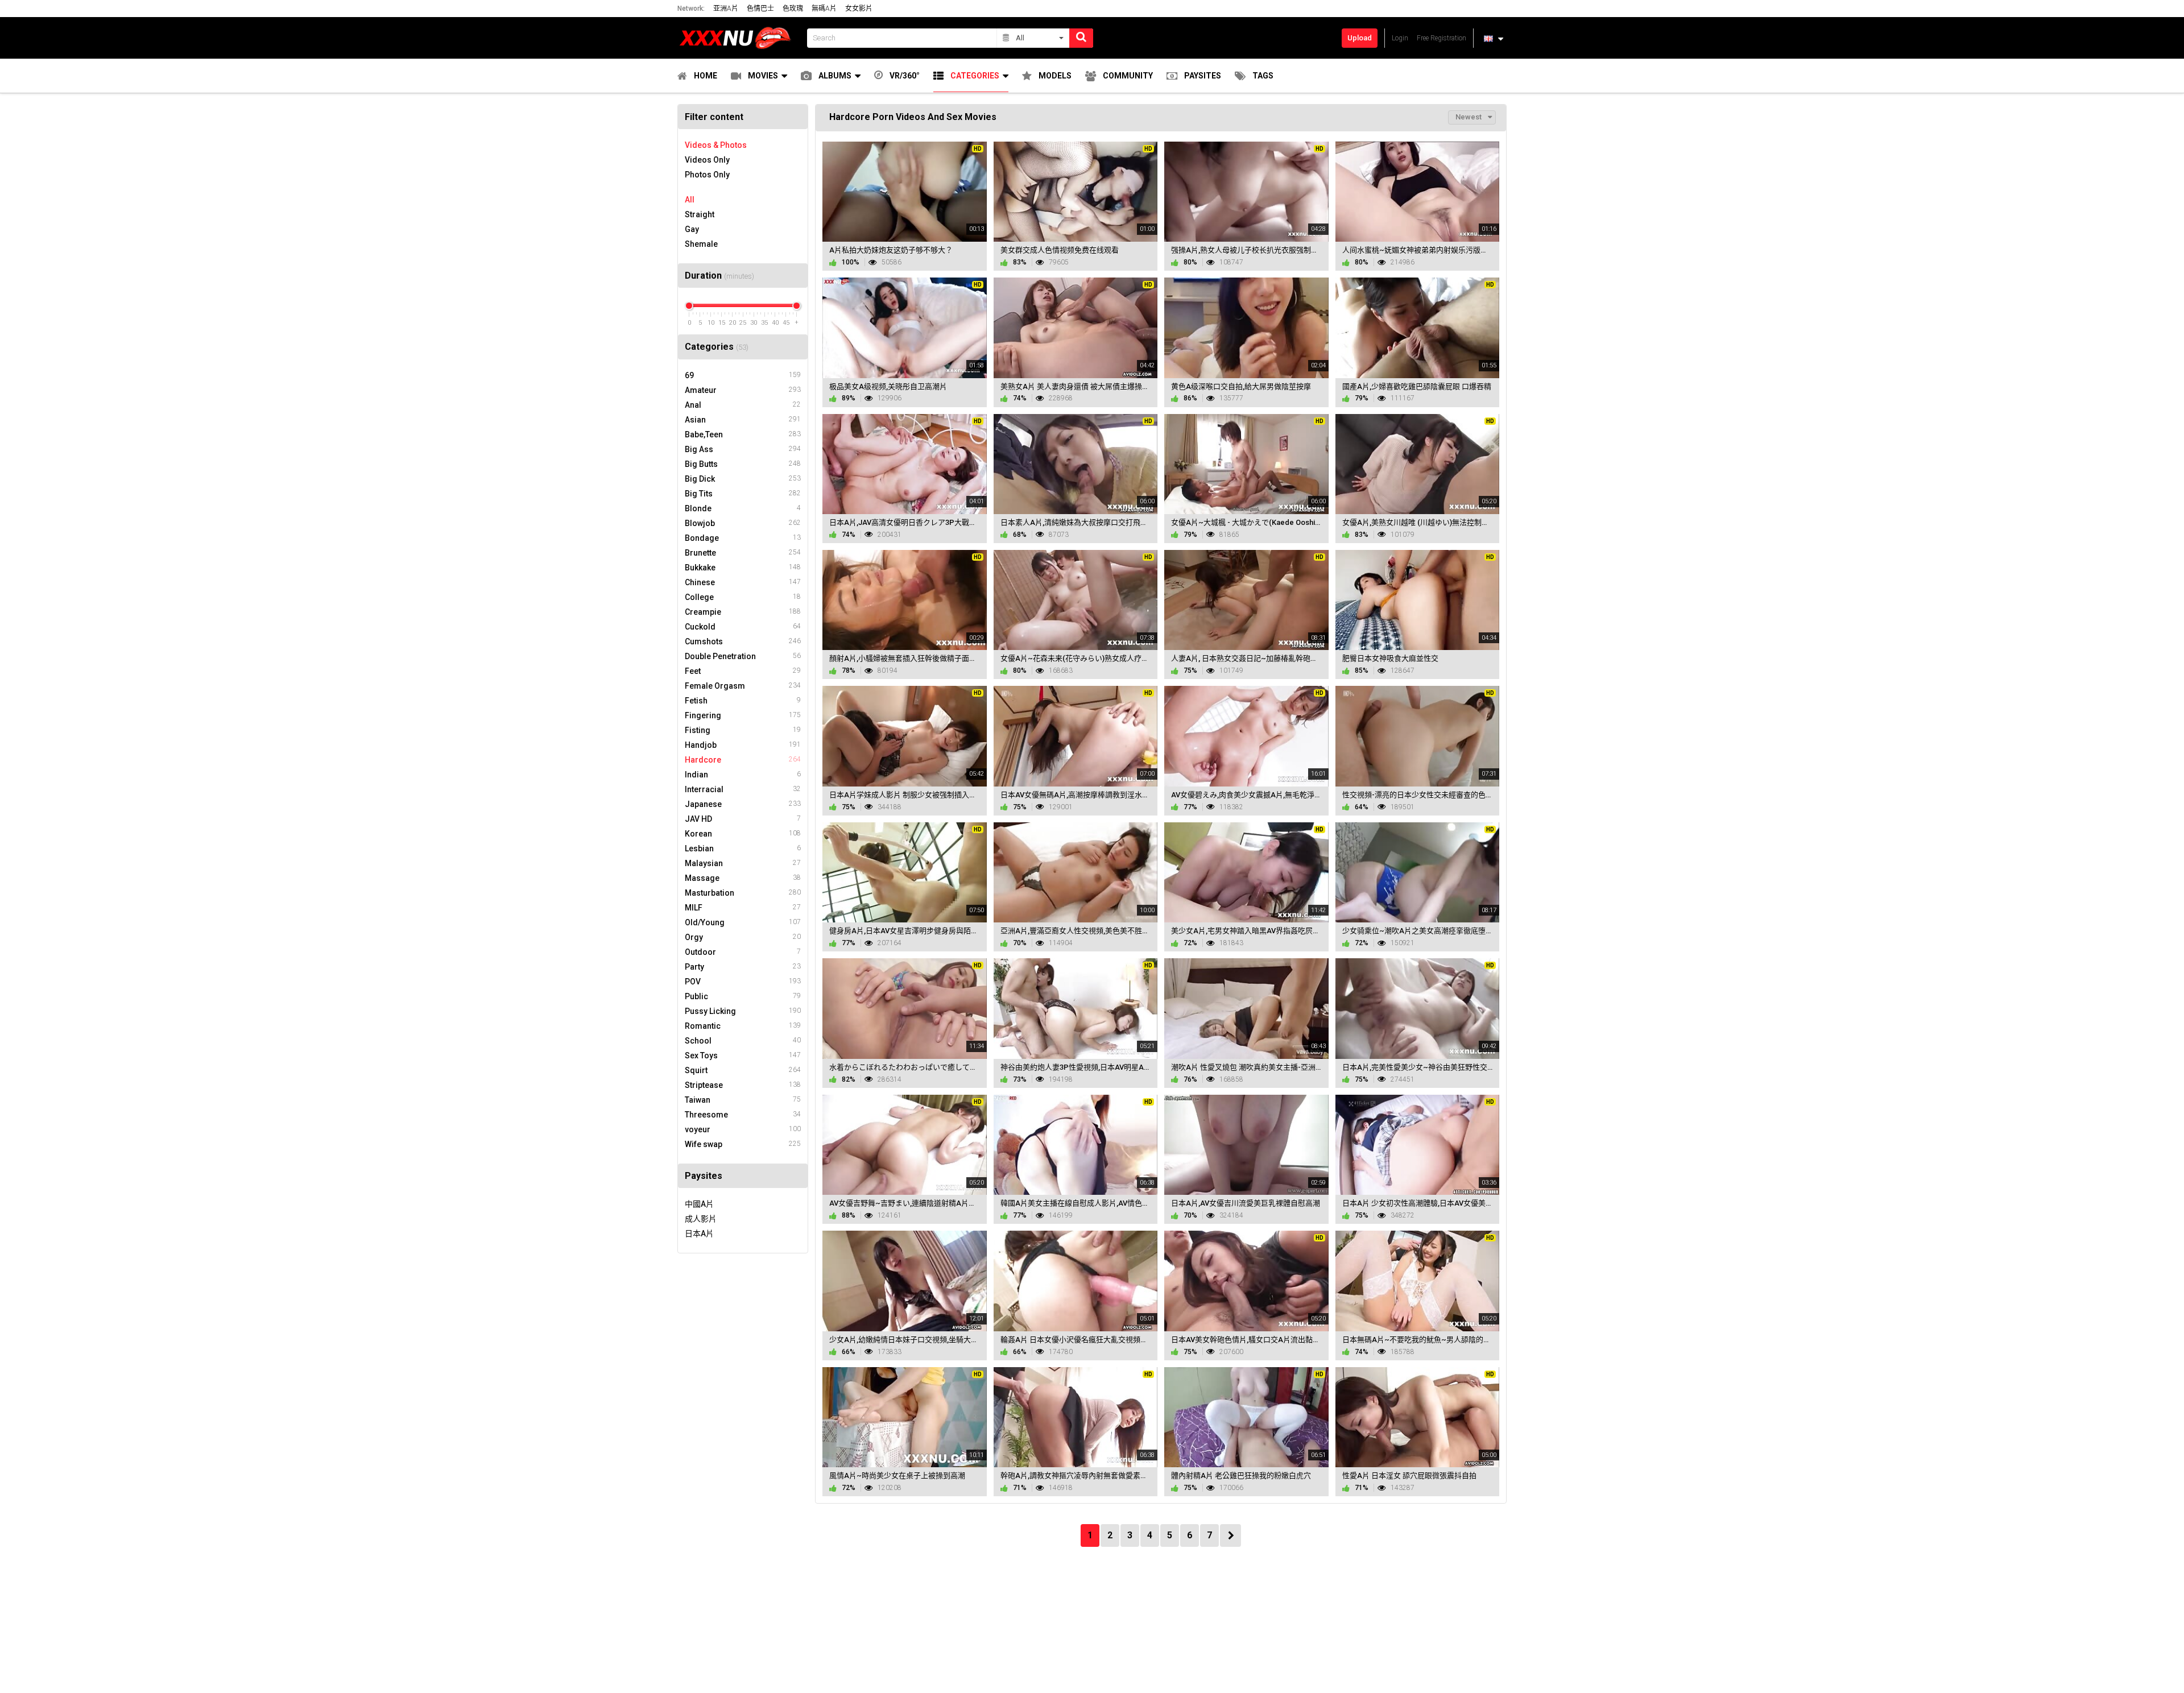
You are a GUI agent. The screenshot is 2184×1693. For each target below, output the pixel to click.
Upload (1360, 38)
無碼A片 (824, 9)
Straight (700, 214)
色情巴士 (760, 9)
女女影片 (859, 9)
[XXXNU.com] (739, 38)
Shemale (701, 244)
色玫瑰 (793, 9)
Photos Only (707, 175)
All (690, 200)
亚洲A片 (726, 9)
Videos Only (707, 160)
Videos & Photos (716, 145)
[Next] (1230, 1535)
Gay (692, 229)
